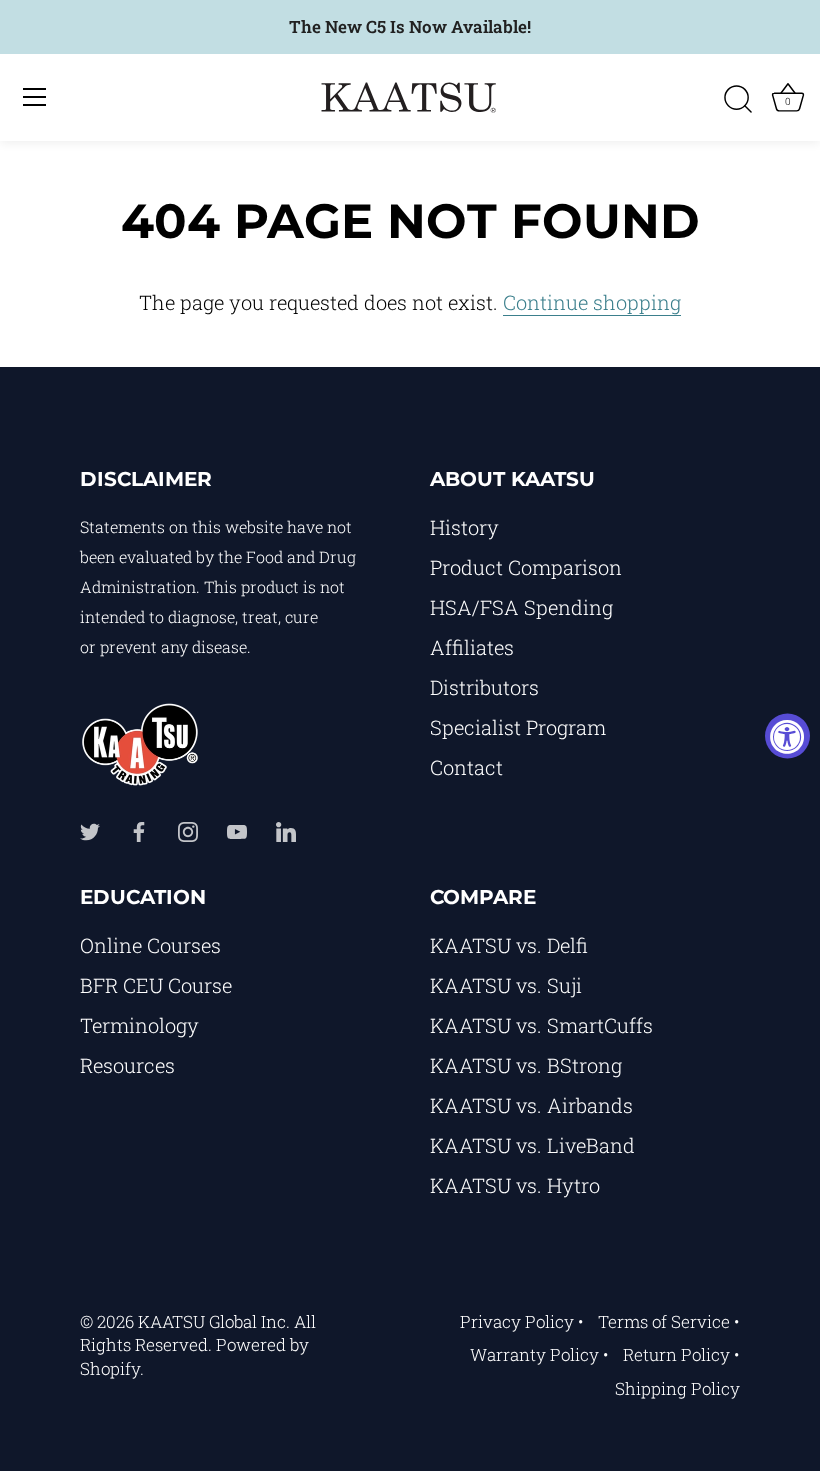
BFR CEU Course (156, 985)
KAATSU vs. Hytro (515, 1185)
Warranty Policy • (539, 1354)
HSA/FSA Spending (521, 607)
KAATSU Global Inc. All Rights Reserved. (198, 1333)
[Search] (738, 100)
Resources (127, 1065)
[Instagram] (188, 830)
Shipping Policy (677, 1388)
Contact (466, 767)
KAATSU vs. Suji (506, 985)
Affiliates (472, 647)
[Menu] (35, 97)
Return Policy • (681, 1354)
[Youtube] (237, 830)
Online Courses (150, 945)
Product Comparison (526, 567)
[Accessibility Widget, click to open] (787, 735)
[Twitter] (90, 830)
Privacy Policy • (522, 1321)
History (464, 527)
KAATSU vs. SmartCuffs (541, 1025)
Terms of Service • (669, 1321)
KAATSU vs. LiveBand (532, 1145)
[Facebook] (139, 830)
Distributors (484, 687)
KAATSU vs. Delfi (509, 945)
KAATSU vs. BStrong (526, 1065)
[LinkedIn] (286, 830)
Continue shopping (592, 302)
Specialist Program (518, 727)
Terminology (139, 1025)
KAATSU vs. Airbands (531, 1105)
